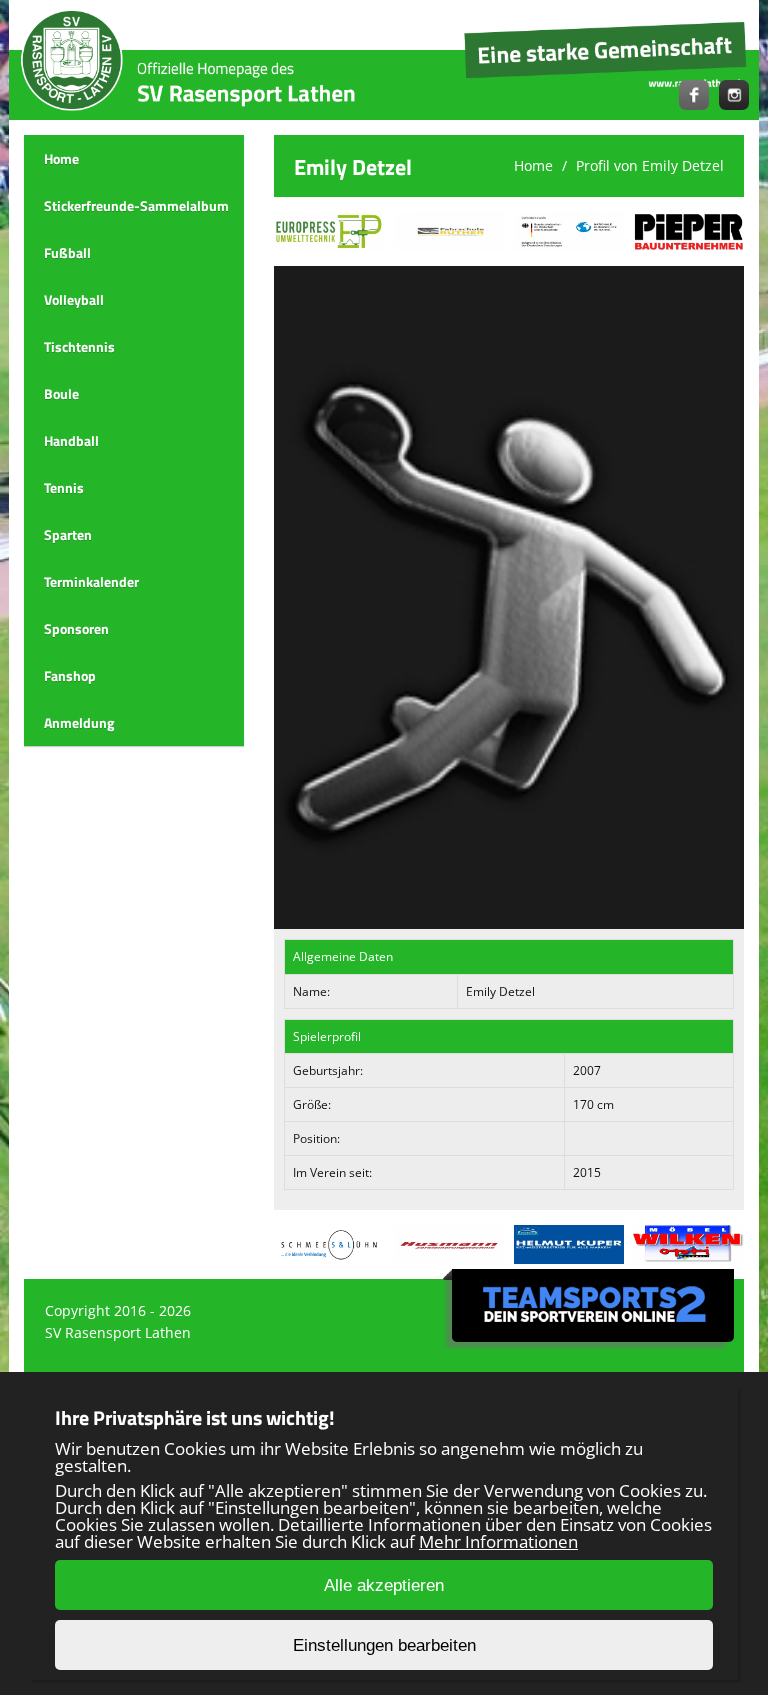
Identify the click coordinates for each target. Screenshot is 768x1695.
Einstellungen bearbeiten (384, 1645)
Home (61, 158)
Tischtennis (79, 346)
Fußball (67, 252)
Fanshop (70, 675)
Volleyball (74, 299)
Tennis (64, 487)
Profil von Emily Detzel (650, 165)
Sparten (68, 534)
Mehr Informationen (498, 1541)
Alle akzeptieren (384, 1585)
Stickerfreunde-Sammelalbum (136, 205)
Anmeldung (79, 722)
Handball (71, 440)
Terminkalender (91, 581)
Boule (61, 393)
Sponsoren (76, 628)
